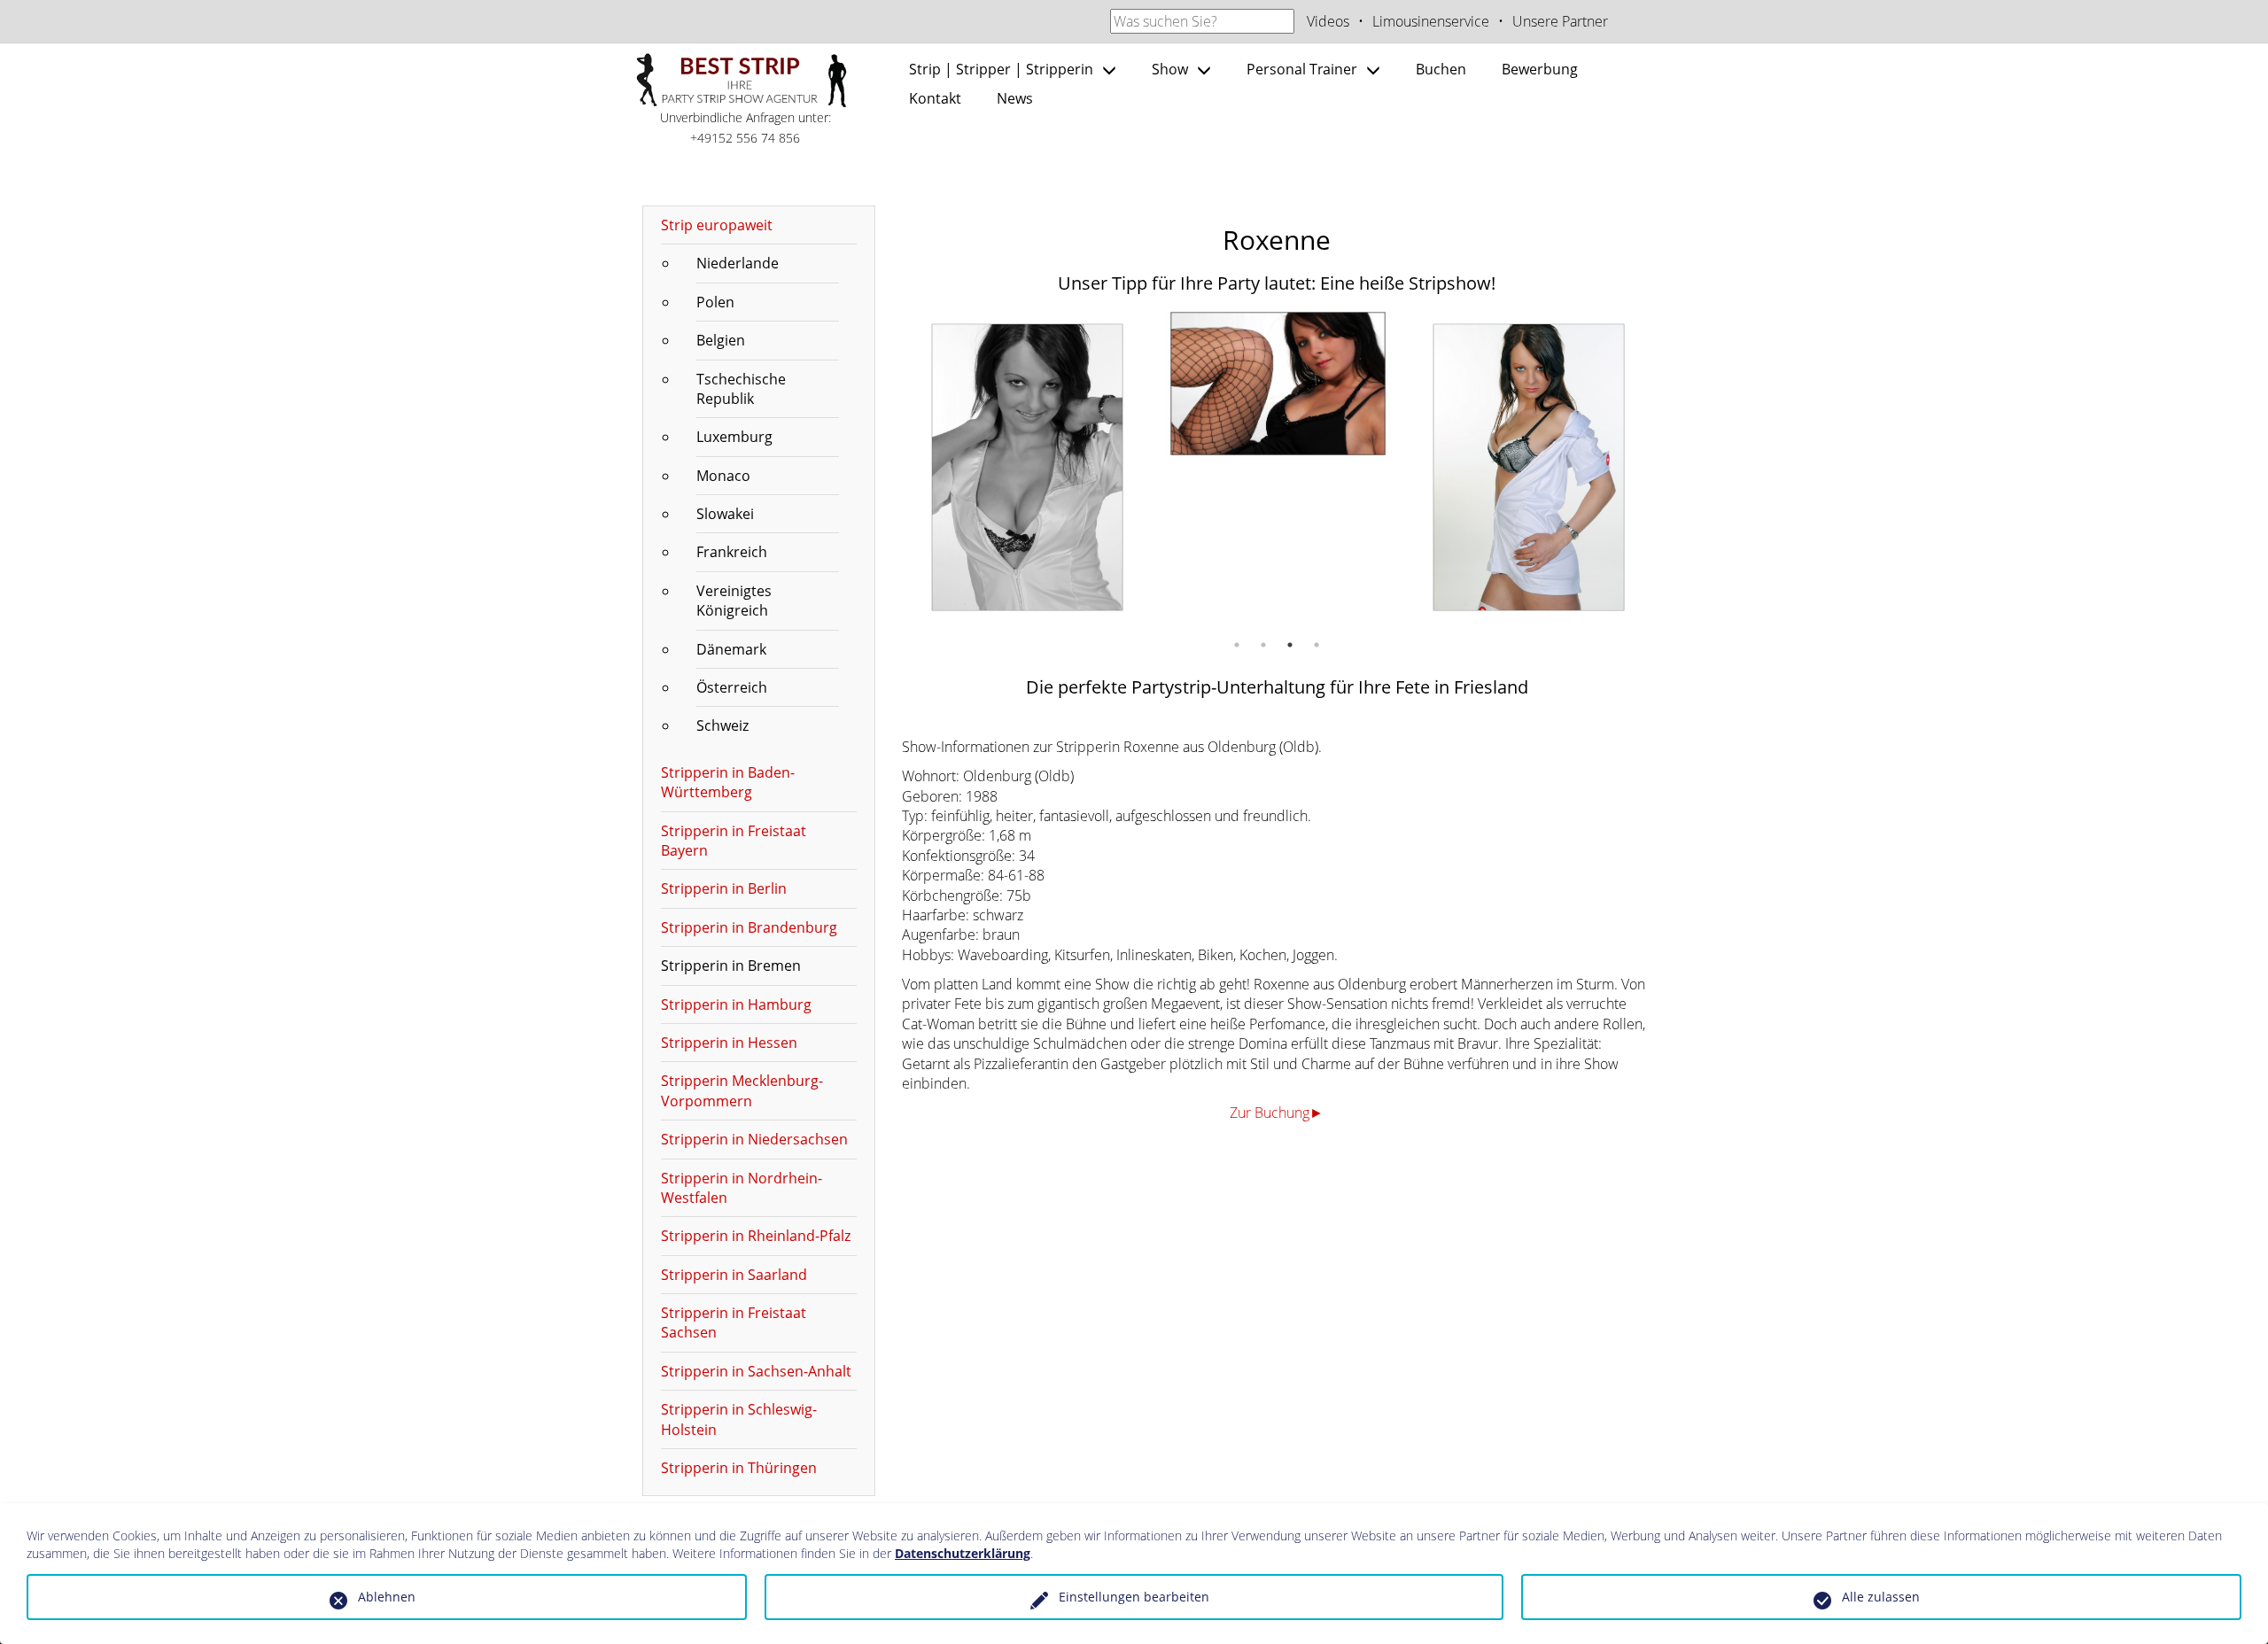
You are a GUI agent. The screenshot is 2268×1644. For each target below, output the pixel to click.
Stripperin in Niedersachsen (754, 1139)
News (1015, 98)
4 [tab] (1317, 645)
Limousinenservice (1431, 21)
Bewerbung (1540, 69)
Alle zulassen (1881, 1597)
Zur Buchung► (1277, 1113)
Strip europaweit (717, 225)
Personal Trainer (1302, 69)
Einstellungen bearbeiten (1134, 1597)
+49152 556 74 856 (745, 138)
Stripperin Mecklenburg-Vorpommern (742, 1090)
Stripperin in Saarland (734, 1275)
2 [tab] (1263, 645)
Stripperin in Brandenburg (749, 927)
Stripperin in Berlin (724, 888)
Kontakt (935, 98)
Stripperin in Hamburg (736, 1004)
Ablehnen (387, 1597)
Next (1666, 468)
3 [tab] (1290, 645)
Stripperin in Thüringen (739, 1468)
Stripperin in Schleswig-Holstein (739, 1419)
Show (1170, 69)
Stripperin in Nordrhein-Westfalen (742, 1188)
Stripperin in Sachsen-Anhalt (756, 1371)
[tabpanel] (1027, 467)
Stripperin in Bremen (731, 965)
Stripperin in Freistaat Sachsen (734, 1322)
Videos (1328, 21)
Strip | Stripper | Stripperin (1001, 69)
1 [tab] (1237, 645)
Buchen (1441, 69)
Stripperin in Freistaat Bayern (734, 841)
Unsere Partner (1560, 21)
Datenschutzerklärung (963, 1553)
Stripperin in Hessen (729, 1043)
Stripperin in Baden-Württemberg (728, 782)
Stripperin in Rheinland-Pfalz (756, 1236)
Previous (889, 468)
